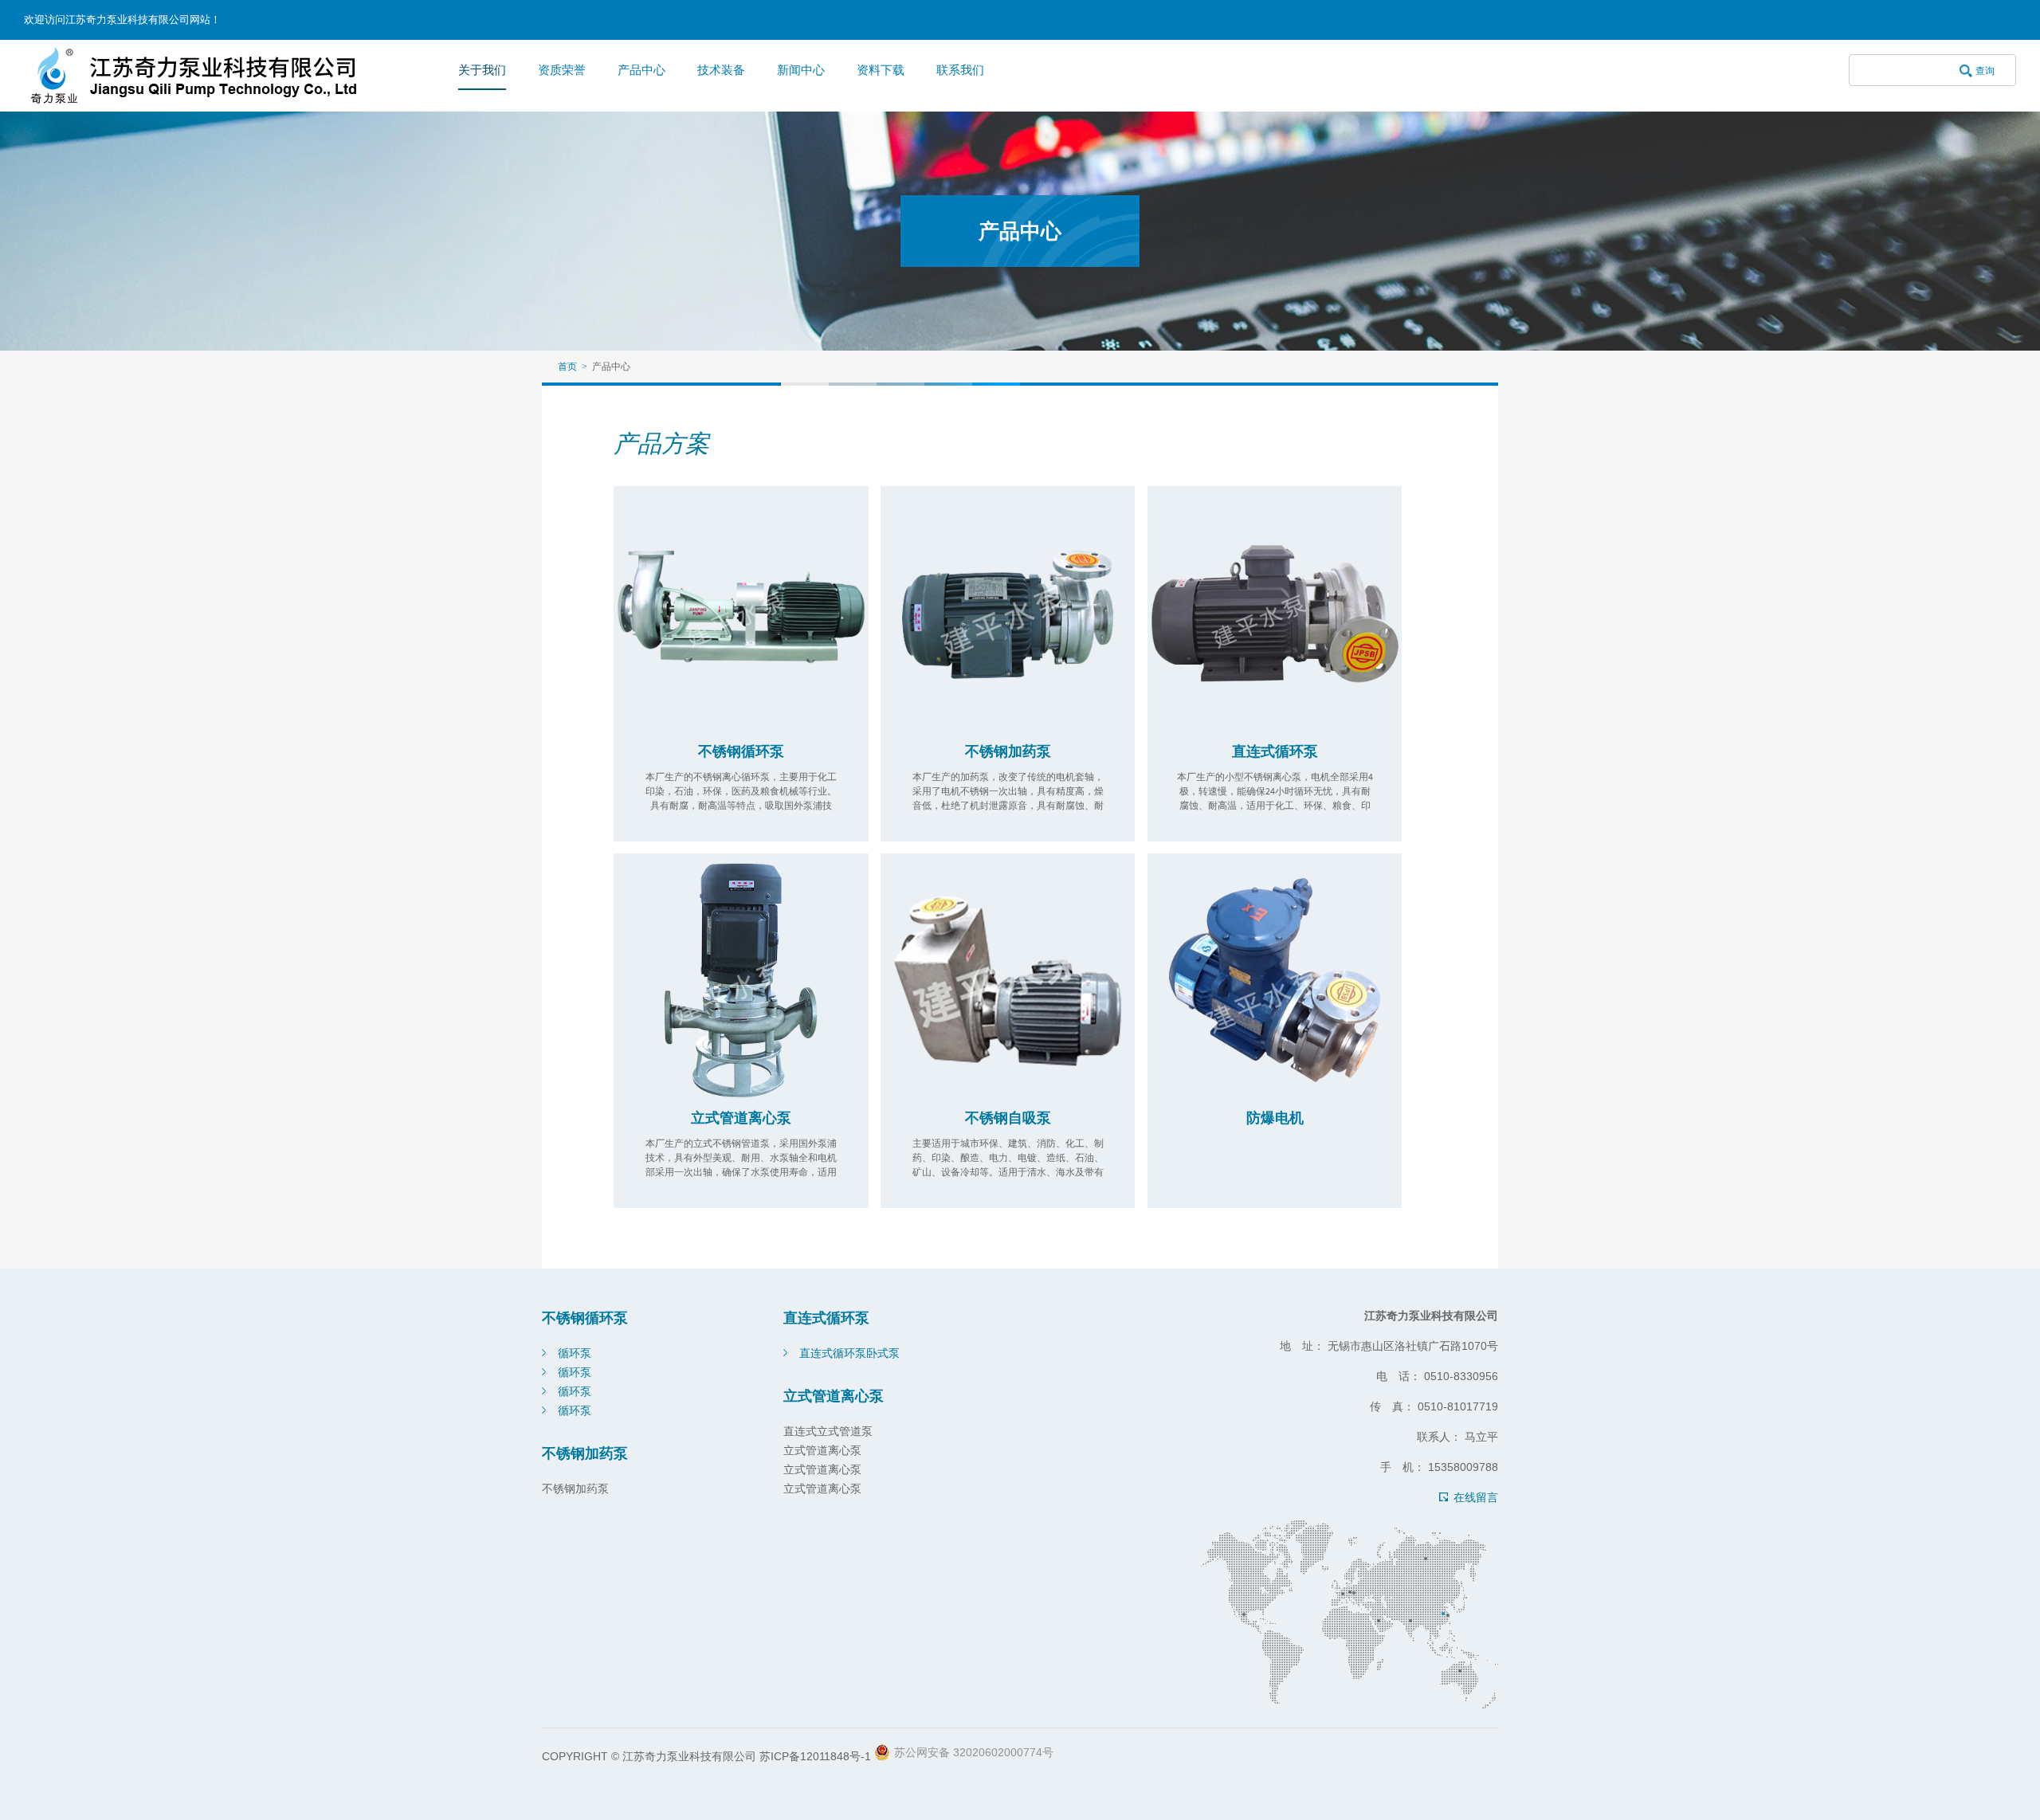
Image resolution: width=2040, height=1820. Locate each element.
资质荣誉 (562, 70)
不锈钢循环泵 (741, 751)
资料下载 (881, 70)
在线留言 (1476, 1497)
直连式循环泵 (1275, 751)
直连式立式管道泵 (828, 1431)
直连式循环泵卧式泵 (849, 1353)
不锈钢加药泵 (1008, 751)
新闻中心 (801, 70)
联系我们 (960, 70)
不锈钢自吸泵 (1008, 1118)
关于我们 (482, 70)
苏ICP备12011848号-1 (815, 1756)
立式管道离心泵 (741, 1118)
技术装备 (721, 70)
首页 (567, 367)
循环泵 (575, 1353)
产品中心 (641, 70)
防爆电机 (1275, 1118)
